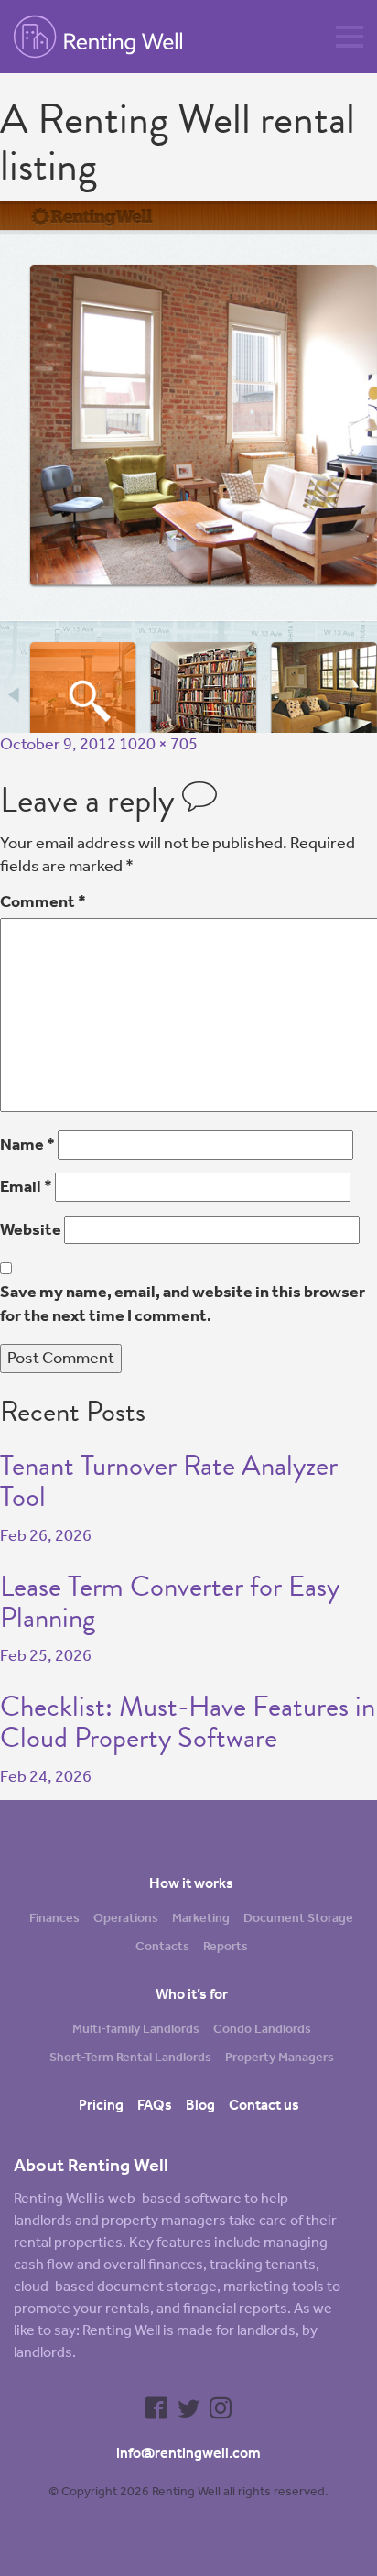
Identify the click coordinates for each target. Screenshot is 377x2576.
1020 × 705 (158, 744)
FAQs (155, 2105)
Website (31, 1229)
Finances (54, 1918)
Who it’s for (192, 1994)
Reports (226, 1946)
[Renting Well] (119, 37)
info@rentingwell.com (188, 2453)
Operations (126, 1918)
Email (26, 1186)
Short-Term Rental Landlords (130, 2057)
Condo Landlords (262, 2029)
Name (27, 1144)
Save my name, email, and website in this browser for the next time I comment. (183, 1304)
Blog (200, 2105)
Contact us (264, 2105)
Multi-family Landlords (136, 2029)
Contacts (162, 1946)
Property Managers (280, 2057)
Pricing (101, 2105)
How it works (191, 1883)
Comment (43, 901)
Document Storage (298, 1918)
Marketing (201, 1918)
